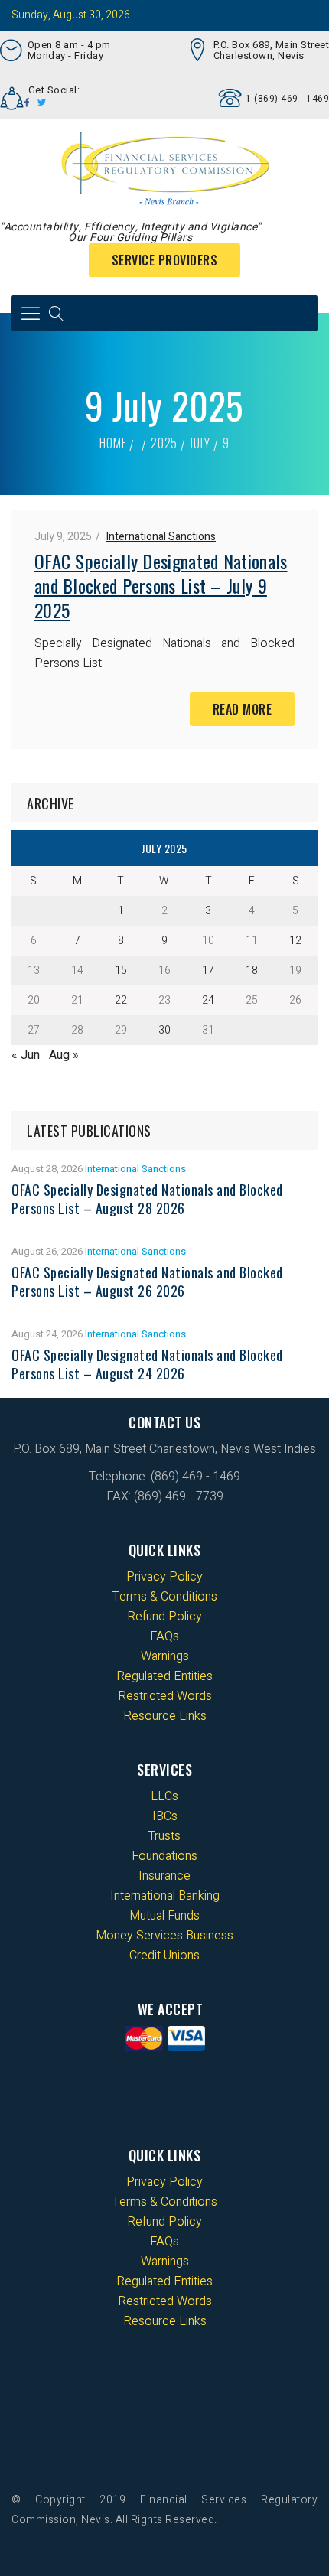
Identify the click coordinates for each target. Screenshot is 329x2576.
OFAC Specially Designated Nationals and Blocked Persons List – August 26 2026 (147, 1281)
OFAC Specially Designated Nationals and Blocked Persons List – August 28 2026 (147, 1199)
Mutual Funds (164, 1916)
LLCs (164, 1796)
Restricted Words (165, 1696)
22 (121, 1000)
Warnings (165, 1656)
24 (208, 1000)
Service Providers (165, 260)
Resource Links (165, 1716)
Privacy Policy (164, 1577)
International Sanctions (161, 537)
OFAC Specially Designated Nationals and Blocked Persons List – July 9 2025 (161, 585)
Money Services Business (164, 1936)
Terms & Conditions (165, 1597)
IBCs (165, 1816)
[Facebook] (27, 103)
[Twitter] (42, 103)
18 (252, 970)
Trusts (164, 1836)
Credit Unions (164, 1956)
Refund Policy (164, 1617)
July (200, 443)
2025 (164, 443)
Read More (243, 709)
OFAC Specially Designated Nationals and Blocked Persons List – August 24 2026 (147, 1364)
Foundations (164, 1856)
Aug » (64, 1055)
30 (164, 1030)
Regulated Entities (164, 1676)
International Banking (165, 1896)
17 (208, 970)
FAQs (164, 1636)
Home (113, 443)
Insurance (164, 1876)
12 (295, 941)
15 (121, 970)
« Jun (26, 1055)
